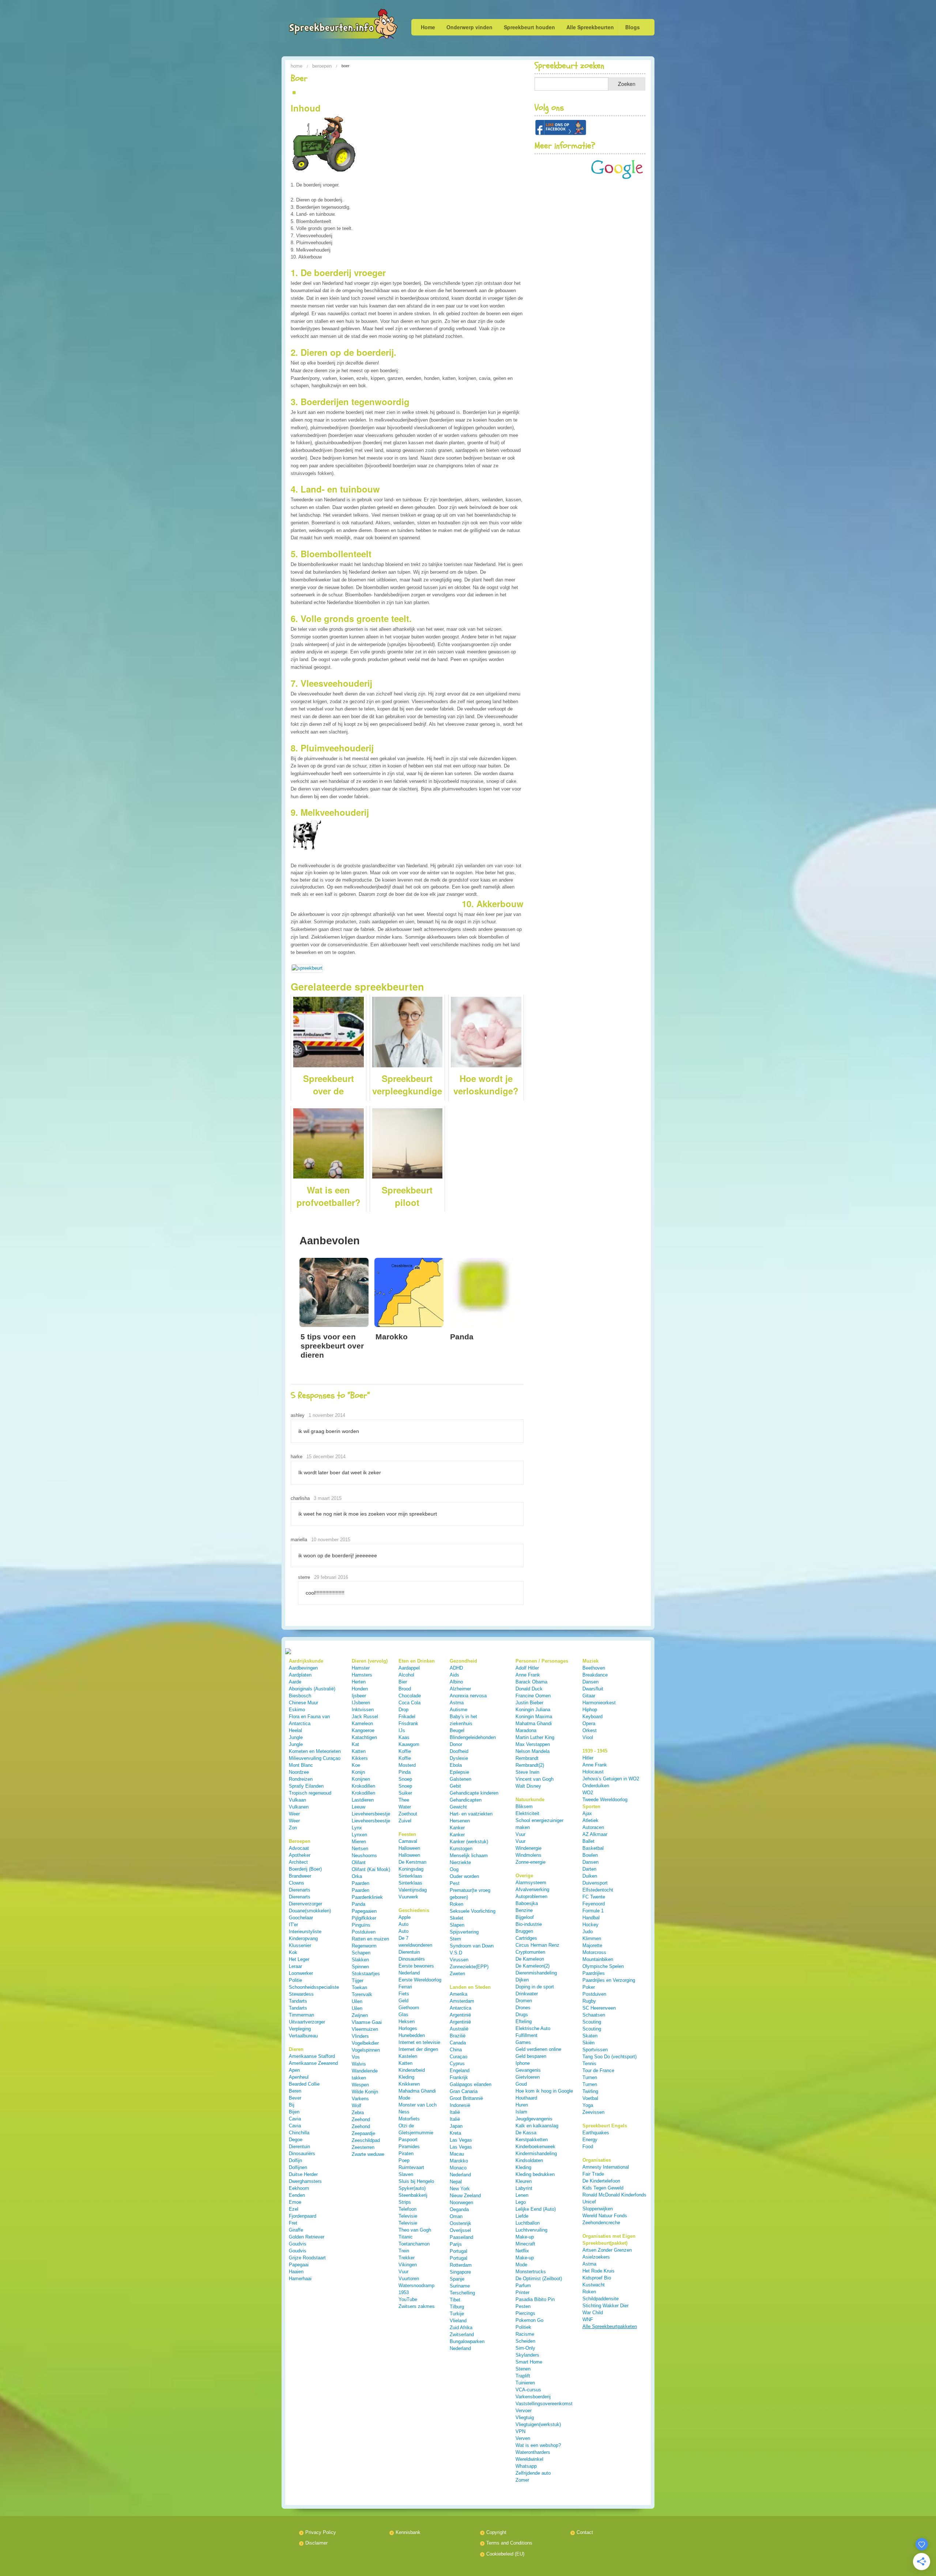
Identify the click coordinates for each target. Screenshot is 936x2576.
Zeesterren (363, 2147)
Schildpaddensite (601, 2299)
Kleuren (524, 2181)
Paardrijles (594, 1973)
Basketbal (593, 1848)
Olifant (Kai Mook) (371, 1869)
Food (588, 2147)
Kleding (406, 2077)
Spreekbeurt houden (529, 27)
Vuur (403, 2272)
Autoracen (593, 1827)
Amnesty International (606, 2167)
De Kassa (526, 2133)
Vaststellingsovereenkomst (544, 2404)
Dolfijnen (298, 2167)
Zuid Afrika (461, 2328)
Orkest (590, 1730)
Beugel (457, 1730)
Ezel (294, 2209)
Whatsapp (526, 2466)
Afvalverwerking (532, 1889)
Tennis (589, 2064)
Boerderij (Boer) (305, 1869)
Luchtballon (528, 2223)
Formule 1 (593, 1911)
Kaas (404, 1737)
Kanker (457, 1828)
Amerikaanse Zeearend (313, 2063)
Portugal (458, 2251)
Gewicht (458, 1807)
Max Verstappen (533, 1744)
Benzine (524, 1910)
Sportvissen (595, 2050)
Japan (456, 2126)
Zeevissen (593, 2112)
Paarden (361, 1883)
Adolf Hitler (527, 1668)
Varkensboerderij (533, 2397)
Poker (589, 1987)
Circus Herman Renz (537, 1945)
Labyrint (524, 2188)
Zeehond (361, 2119)
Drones (523, 2008)
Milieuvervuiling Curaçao (315, 1758)
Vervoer (524, 2411)
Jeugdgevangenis (534, 2119)
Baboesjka (527, 1903)
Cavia (295, 2119)
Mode (404, 2098)
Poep (404, 2160)
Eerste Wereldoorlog (420, 1980)
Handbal (591, 1918)
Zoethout (408, 1814)
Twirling (590, 2091)
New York (460, 2189)
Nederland (460, 2175)
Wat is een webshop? (538, 2445)
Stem (455, 1939)
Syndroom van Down (472, 1946)
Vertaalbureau (303, 2036)
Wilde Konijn (365, 2092)
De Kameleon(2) (533, 1966)
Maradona (526, 1730)
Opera (589, 1723)
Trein (404, 2251)
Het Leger (299, 1959)
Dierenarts (300, 1890)
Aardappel (409, 1668)
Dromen (524, 2001)
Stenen (523, 2369)
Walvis (359, 2064)
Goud (521, 2084)
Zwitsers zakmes (417, 2306)
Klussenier (300, 1945)
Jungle (296, 1737)
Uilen (357, 2001)
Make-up (525, 2237)
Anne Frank (528, 1675)
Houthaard (526, 2098)
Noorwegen (461, 2202)
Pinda (405, 1772)
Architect (298, 1862)
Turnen (590, 2077)
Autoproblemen (531, 1896)
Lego (521, 2202)
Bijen (294, 2112)
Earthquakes (596, 2133)
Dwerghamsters (305, 2181)
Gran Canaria (464, 2091)
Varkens (360, 2099)
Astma (457, 1703)
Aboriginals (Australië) (312, 1689)
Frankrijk (459, 2077)
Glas (403, 2015)
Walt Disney (528, 1786)
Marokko (459, 2161)
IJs (402, 1730)
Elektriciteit (527, 1813)
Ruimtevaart (411, 2167)
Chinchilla (299, 2133)
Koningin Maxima (534, 1717)
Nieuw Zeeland (465, 2196)
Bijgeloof (525, 1917)
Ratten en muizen (370, 1939)
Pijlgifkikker (364, 1918)
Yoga (588, 2105)
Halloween (409, 1848)
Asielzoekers (596, 2257)
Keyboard (592, 1717)
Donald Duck (529, 1689)
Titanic (406, 2237)
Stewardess (301, 1994)
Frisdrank (408, 1723)
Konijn (358, 1772)
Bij (292, 2105)
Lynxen (359, 1835)
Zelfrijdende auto (533, 2473)
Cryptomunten (530, 1952)
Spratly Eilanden (306, 1786)
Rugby (589, 2001)
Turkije (457, 2314)
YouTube (408, 2299)
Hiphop (590, 1710)
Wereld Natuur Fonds (605, 2216)
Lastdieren (363, 1800)
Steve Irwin (527, 1772)
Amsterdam (462, 2001)
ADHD (456, 1668)
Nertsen (360, 1849)
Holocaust (593, 1772)
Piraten (406, 2153)
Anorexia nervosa (468, 1696)
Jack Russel (365, 1717)
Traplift (523, 2376)
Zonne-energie (531, 1862)
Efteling (524, 2021)
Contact (585, 2532)
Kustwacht (594, 2285)
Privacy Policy (321, 2532)
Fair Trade (593, 2174)
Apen (294, 2070)
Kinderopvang (303, 1938)
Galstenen (461, 1779)
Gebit (455, 1786)
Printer (522, 2292)
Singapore (460, 2272)
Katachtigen (364, 1737)
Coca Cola (409, 1703)
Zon (293, 1828)
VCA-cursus (528, 2390)
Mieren (359, 1842)
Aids (454, 1675)
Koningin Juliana (533, 1710)
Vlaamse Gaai (367, 2022)
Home (428, 27)
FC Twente (594, 1897)
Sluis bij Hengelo (416, 2181)
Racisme (525, 2334)
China (456, 2050)
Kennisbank (408, 2532)
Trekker (407, 2258)
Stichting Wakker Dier (605, 2306)
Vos (356, 2057)
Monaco (458, 2168)
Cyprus (457, 2064)
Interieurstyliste (305, 1932)
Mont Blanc (301, 1765)
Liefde (522, 2216)
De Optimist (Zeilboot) (539, 2279)
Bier (403, 1682)
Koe (356, 1765)
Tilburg (457, 2307)
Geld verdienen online (538, 2049)
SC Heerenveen (599, 2008)
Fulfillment (526, 2035)
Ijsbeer (359, 1696)
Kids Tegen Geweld (603, 2188)
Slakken (360, 1960)
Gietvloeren (528, 2077)
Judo (588, 1932)
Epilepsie (459, 1772)
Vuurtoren (409, 2279)
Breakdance (595, 1675)
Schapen (361, 1953)
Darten (589, 1869)
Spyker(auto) (412, 2188)
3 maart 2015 (328, 1498)
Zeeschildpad (366, 2140)
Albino (456, 1682)
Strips (405, 2202)
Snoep (405, 1779)
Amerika (458, 1994)
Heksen (407, 2021)
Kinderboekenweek (535, 2147)
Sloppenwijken (598, 2209)
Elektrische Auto (533, 2028)
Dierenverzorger (305, 1904)
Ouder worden (464, 1876)
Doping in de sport (535, 1987)
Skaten (590, 2036)
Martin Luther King (535, 1737)
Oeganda (459, 2209)
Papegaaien (364, 1911)
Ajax (587, 1813)
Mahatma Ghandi (534, 1723)
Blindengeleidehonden (473, 1737)
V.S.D (456, 1953)
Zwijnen (360, 2015)
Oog (454, 1869)
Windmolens (529, 1855)
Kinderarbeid (412, 2070)
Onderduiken (596, 1786)
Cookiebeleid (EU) (505, 2554)
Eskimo (297, 1710)
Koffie (405, 1751)
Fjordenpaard (303, 2216)
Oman (456, 2216)
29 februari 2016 (331, 1577)
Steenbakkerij (413, 2195)
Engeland (460, 2070)
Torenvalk (362, 1994)
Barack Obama (531, 1682)
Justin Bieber (529, 1703)
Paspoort (408, 2140)
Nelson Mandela (533, 1751)
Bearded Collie (304, 2084)
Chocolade (410, 1696)
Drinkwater (527, 1994)
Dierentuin (299, 2147)
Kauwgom (409, 1744)
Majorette (592, 1945)
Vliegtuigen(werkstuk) (538, 2424)
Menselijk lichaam (469, 1855)
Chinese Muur (303, 1703)
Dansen (590, 1682)
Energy (590, 2140)
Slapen (457, 1925)
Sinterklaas (410, 1876)
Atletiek (590, 1820)
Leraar (295, 1966)
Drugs (522, 2015)
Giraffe (296, 2230)
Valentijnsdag (413, 1890)
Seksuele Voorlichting (473, 1911)
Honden (360, 1689)
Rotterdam (461, 2265)
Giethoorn (409, 2008)
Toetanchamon (414, 2244)
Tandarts (298, 2001)
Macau (457, 2154)
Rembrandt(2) (530, 1765)
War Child (593, 2313)
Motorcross (594, 1952)
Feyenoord (594, 1904)
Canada (458, 2043)
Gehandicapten (466, 1800)
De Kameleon (530, 1959)
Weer (294, 1814)
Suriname (460, 2286)
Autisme (458, 1710)
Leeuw (358, 1807)
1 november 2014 (327, 1415)
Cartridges (526, 1938)
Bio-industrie (529, 1924)
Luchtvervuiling (531, 2230)
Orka (357, 1876)
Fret (293, 2223)
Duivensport (595, 1883)
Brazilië (458, 2036)
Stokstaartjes (366, 1974)
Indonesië (460, 2105)
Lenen (522, 2195)
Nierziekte (460, 1862)
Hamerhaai (300, 2279)
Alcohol (406, 1675)
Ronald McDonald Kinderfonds (614, 2195)
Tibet (455, 2300)
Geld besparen (531, 2056)
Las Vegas (461, 2140)
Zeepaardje (363, 2133)
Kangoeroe (363, 1730)
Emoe (295, 2202)
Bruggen (524, 1931)
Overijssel (460, 2230)
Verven (523, 2438)
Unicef (589, 2202)
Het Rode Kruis (599, 2271)
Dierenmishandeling (536, 1973)
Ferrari (405, 1987)
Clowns (297, 1883)
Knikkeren (409, 2084)
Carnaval (408, 1841)
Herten (359, 1682)
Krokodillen (363, 1786)
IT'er (293, 1925)
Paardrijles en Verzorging (609, 1980)
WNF (588, 2319)
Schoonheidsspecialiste (314, 1987)
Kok (293, 1952)
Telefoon (407, 2209)
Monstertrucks (531, 2272)
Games (523, 2042)
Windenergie (529, 1848)
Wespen (360, 2085)
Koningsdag (411, 1869)
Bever (295, 2098)
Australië (459, 2029)
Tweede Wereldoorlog (605, 1800)
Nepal (456, 2182)
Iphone (523, 2063)
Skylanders (527, 2355)
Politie (295, 1980)
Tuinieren (525, 2383)
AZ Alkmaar (595, 1834)
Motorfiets (409, 2119)
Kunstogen (461, 1849)
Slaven (406, 2174)
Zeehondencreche (601, 2223)
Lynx (357, 1828)
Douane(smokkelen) (310, 1911)
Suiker (405, 1793)
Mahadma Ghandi (417, 2091)
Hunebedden (412, 2035)
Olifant (359, 1862)
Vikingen (408, 2265)
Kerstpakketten (532, 2140)
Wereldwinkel (529, 2459)
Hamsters (362, 1675)
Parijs (456, 2244)
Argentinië (460, 2015)
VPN (520, 2431)
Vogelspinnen (366, 2050)
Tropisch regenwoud (310, 1793)
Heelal (295, 1730)
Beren (295, 2091)
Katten (359, 1751)
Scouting (592, 2022)
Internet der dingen (418, 2049)
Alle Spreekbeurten (590, 27)
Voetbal (590, 2098)
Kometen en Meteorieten (315, 1751)
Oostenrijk (461, 2223)
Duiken (590, 1876)
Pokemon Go (529, 2320)
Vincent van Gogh (535, 1779)
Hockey (590, 1925)
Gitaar (589, 1696)
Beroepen (322, 66)
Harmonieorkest (599, 1703)
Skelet (456, 1918)
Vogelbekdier (365, 2043)
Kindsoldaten (529, 2160)
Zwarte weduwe (368, 2154)
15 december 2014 (326, 1457)
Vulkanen (299, 1807)
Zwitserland (462, 2334)
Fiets (404, 1994)
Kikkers (360, 1758)
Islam (521, 2112)
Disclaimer (316, 2543)
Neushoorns (364, 1855)
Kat (355, 1744)
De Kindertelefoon (601, 2181)
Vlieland (458, 2321)
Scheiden (525, 2341)
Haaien (296, 2272)
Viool (588, 1737)
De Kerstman (412, 1862)
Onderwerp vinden (469, 27)
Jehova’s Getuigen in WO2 (611, 1779)
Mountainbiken (598, 1959)
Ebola (456, 1765)
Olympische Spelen (603, 1966)
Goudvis (298, 2244)
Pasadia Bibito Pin (535, 2299)
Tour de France (598, 2070)
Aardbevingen (303, 1668)
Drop (403, 1710)
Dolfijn (295, 2160)
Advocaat (299, 1848)
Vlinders (360, 2036)
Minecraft (525, 2244)
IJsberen (361, 1703)
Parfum (523, 2285)
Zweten (457, 1974)
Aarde (295, 1682)
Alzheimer (460, 1689)
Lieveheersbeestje (371, 1814)
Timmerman (301, 2015)
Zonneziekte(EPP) (469, 1967)
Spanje (457, 2279)
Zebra (358, 2113)
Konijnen (361, 1779)
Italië (455, 2112)
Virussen (459, 1960)
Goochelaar (301, 1918)
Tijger (358, 1981)
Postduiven (364, 1932)
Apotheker (300, 1855)
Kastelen (408, 2056)
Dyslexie (459, 1758)
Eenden (297, 2195)
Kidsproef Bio (597, 2278)
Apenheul (299, 2077)
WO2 (588, 1793)
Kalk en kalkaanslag (537, 2126)
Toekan (359, 1987)
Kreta (455, 2133)
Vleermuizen (365, 2029)
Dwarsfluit (593, 1689)
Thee (404, 1800)
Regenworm (364, 1946)
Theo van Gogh (415, 2230)
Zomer (522, 2480)
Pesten (523, 2306)
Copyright (496, 2532)
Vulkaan (297, 1800)
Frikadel (407, 1717)
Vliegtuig (525, 2417)
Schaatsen (594, 2015)
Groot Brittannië (466, 2098)
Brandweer (300, 1876)
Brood (405, 1689)
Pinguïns (361, 1925)
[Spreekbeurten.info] (328, 24)
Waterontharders (533, 2452)
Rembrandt (527, 1758)
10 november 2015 (331, 1540)
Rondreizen (301, 1779)
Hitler (588, 1758)
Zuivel (405, 1821)
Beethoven (594, 1668)
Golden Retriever (307, 2237)
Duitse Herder (303, 2174)
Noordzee (299, 1772)
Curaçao (458, 2057)
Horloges (408, 2028)
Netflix (522, 2251)
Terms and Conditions (509, 2543)
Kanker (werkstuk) (469, 1842)
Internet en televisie (419, 2042)
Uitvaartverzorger (307, 2022)
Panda (358, 1904)
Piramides (409, 2147)
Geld (403, 2001)
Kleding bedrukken (535, 2174)
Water (405, 1807)
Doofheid (459, 1751)
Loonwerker (301, 1973)
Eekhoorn (299, 2188)
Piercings (525, 2313)
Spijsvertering (464, 1932)
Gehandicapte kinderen (474, 1793)
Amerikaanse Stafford (312, 2056)
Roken (456, 1904)
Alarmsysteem (531, 1883)
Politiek (523, 2327)
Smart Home (529, 2362)
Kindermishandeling (536, 2153)
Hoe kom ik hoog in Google (544, 2091)
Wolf (356, 2106)
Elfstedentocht (598, 1890)
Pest (455, 1883)
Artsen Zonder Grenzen (607, 2250)
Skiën (588, 2043)
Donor (456, 1744)
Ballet (588, 1841)
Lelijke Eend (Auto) (536, 2209)
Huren (522, 2105)
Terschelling (462, 2293)
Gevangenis (528, 2070)
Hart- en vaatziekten (471, 1814)
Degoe (296, 2140)
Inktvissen (363, 1710)
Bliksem (524, 1806)
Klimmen (592, 1938)
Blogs (633, 27)
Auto (403, 1924)
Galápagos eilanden (471, 2084)
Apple (405, 1917)
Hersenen (460, 1821)
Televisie (408, 2216)
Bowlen (590, 1855)
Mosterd (407, 1765)
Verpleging (300, 2029)
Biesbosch (300, 1696)
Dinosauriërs (302, 2153)
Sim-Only (525, 2348)
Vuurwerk (408, 1897)
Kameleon (362, 1723)
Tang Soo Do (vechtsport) (609, 2057)
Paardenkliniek (367, 1897)
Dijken (522, 1980)
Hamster (361, 1668)
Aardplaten (300, 1675)
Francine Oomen (533, 1696)
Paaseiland (461, 2237)
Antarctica (461, 2008)
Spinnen (360, 1967)
